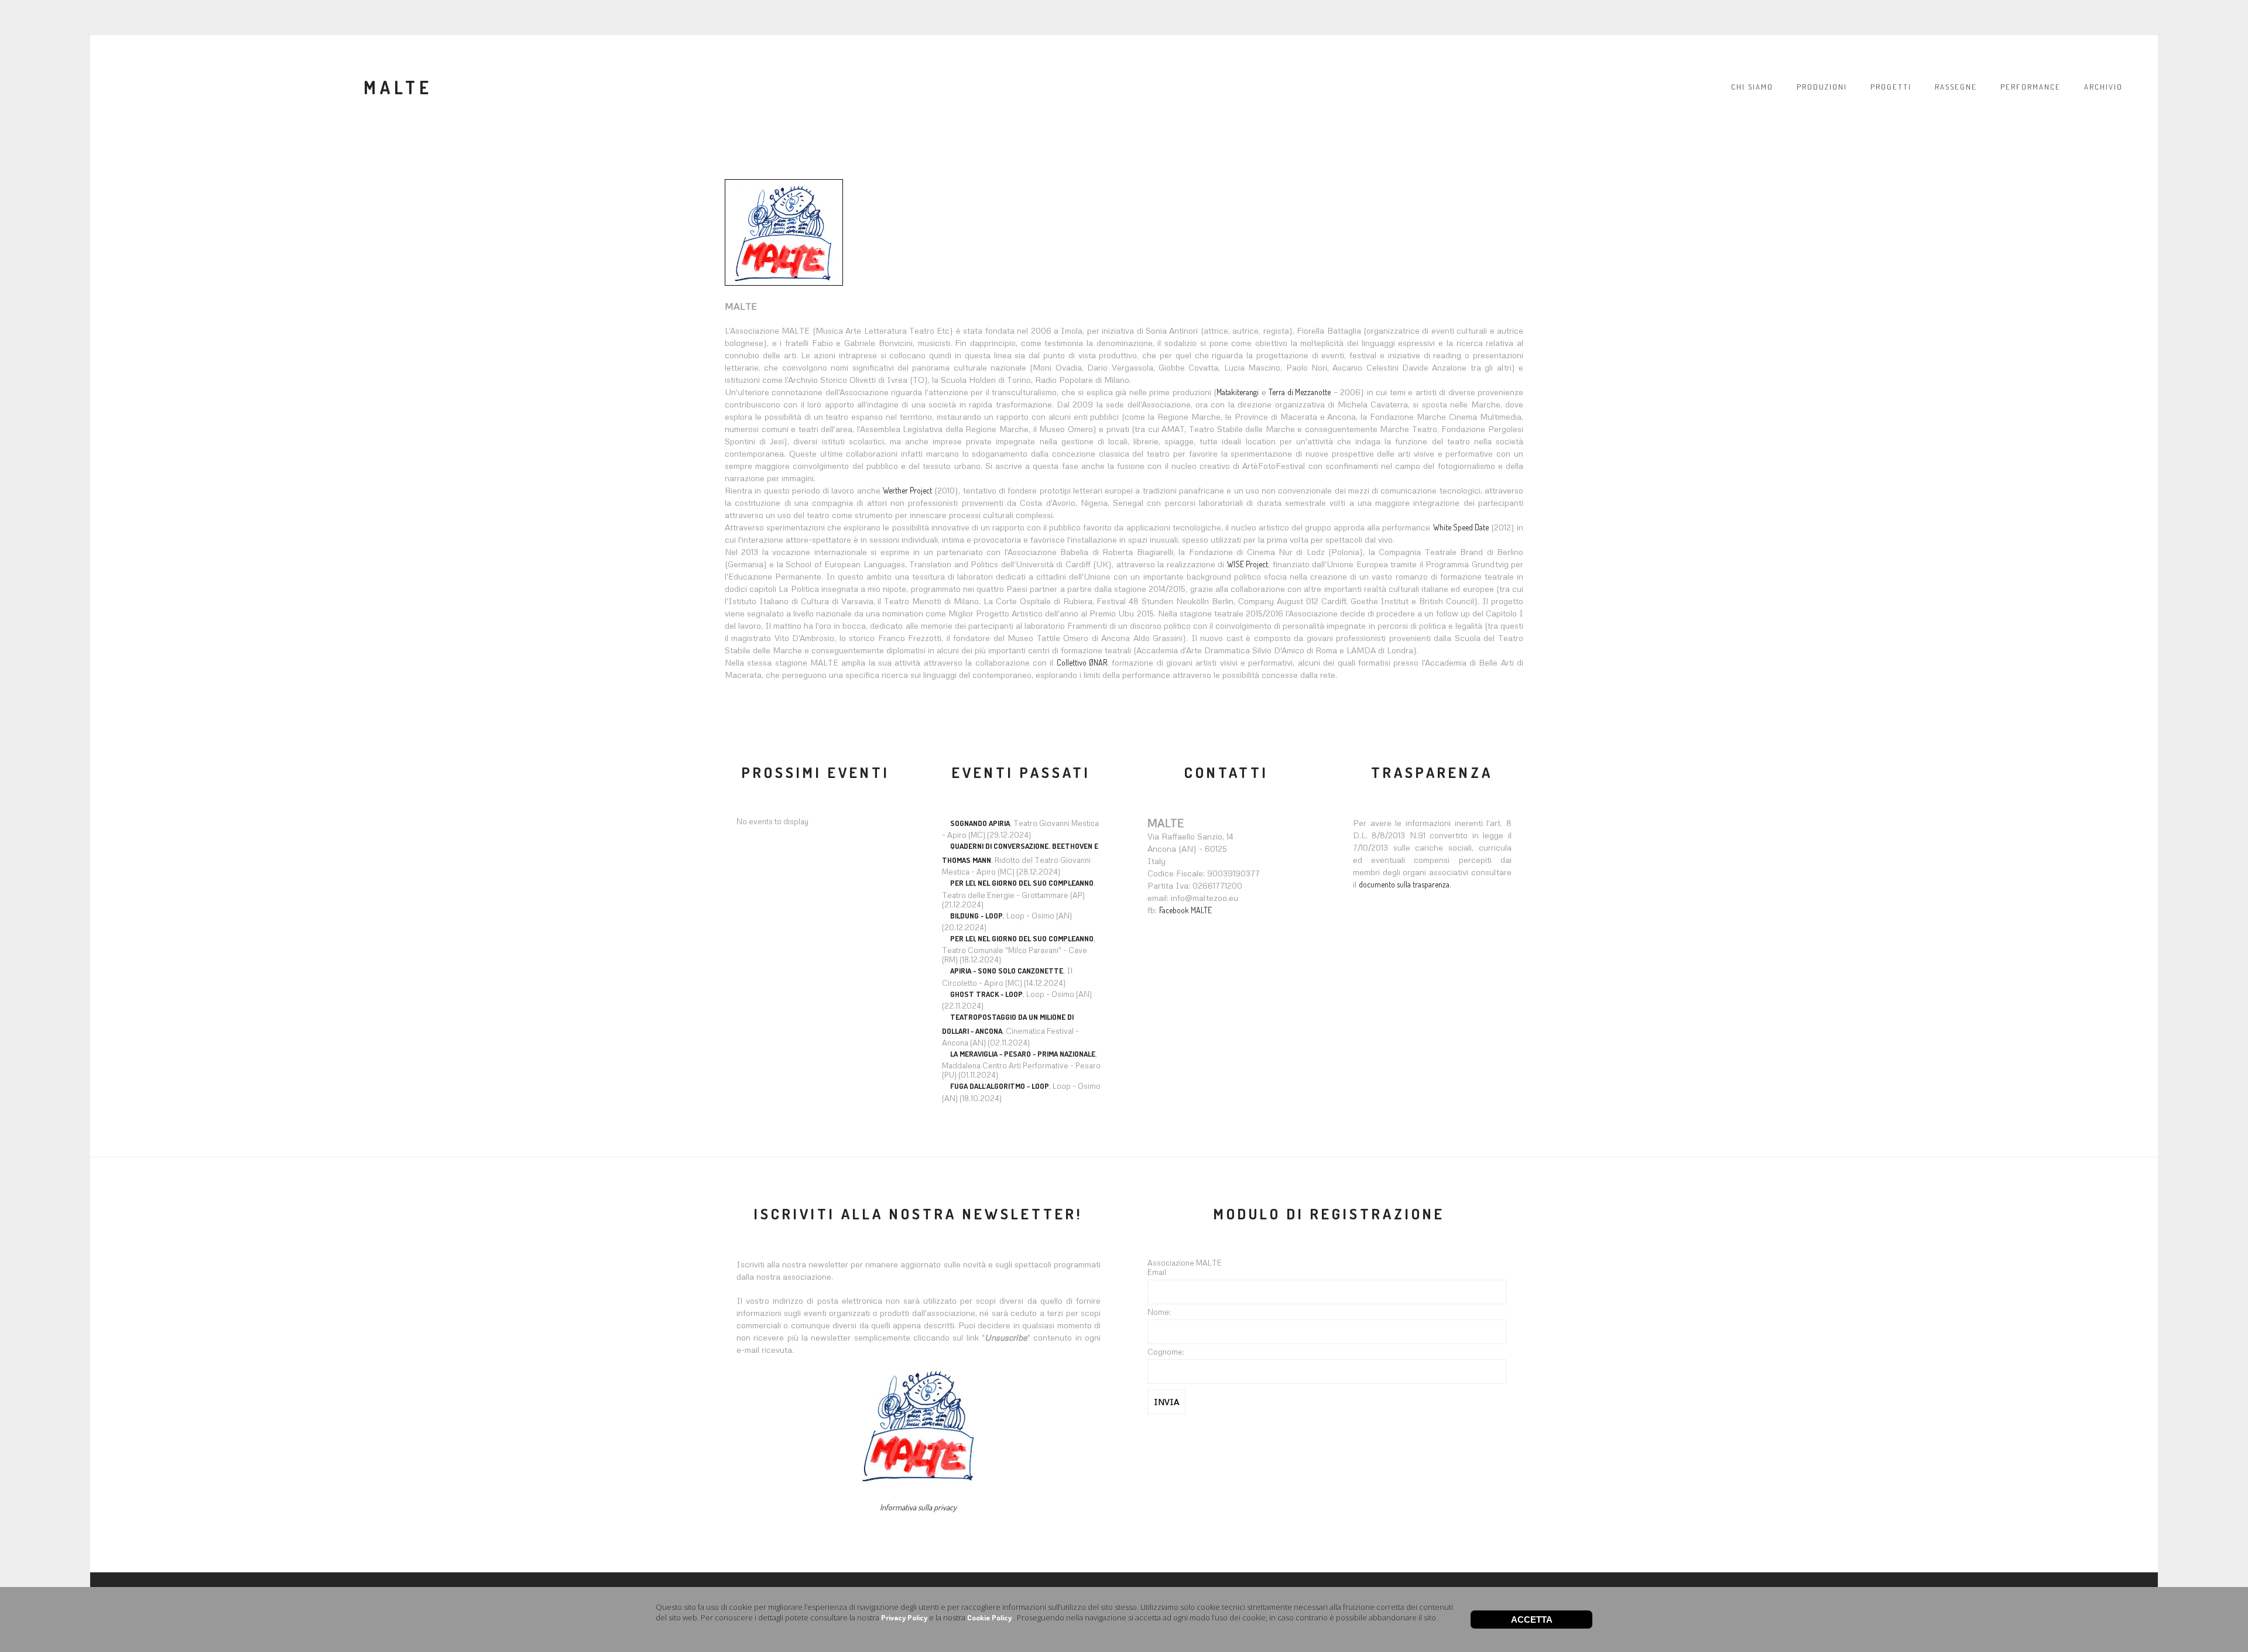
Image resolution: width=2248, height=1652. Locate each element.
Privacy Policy (904, 1617)
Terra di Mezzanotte (1300, 392)
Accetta (1532, 1620)
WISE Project (1248, 564)
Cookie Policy (989, 1617)
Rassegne (1956, 87)
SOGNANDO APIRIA (980, 823)
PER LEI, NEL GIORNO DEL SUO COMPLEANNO (1022, 883)
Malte (398, 87)
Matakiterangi (1238, 392)
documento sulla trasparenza (1404, 884)
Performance (2031, 87)
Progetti (1891, 87)
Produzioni (1822, 87)
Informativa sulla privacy (918, 1507)
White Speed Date (1461, 527)
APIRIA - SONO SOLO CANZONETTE (1007, 971)
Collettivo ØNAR (1082, 662)
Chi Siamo (1752, 87)
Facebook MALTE (1185, 910)
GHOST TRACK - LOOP (986, 994)
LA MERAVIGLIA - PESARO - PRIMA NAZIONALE (1023, 1054)
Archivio (2103, 87)
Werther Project (907, 490)
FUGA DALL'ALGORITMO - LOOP (1000, 1086)
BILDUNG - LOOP (976, 916)
